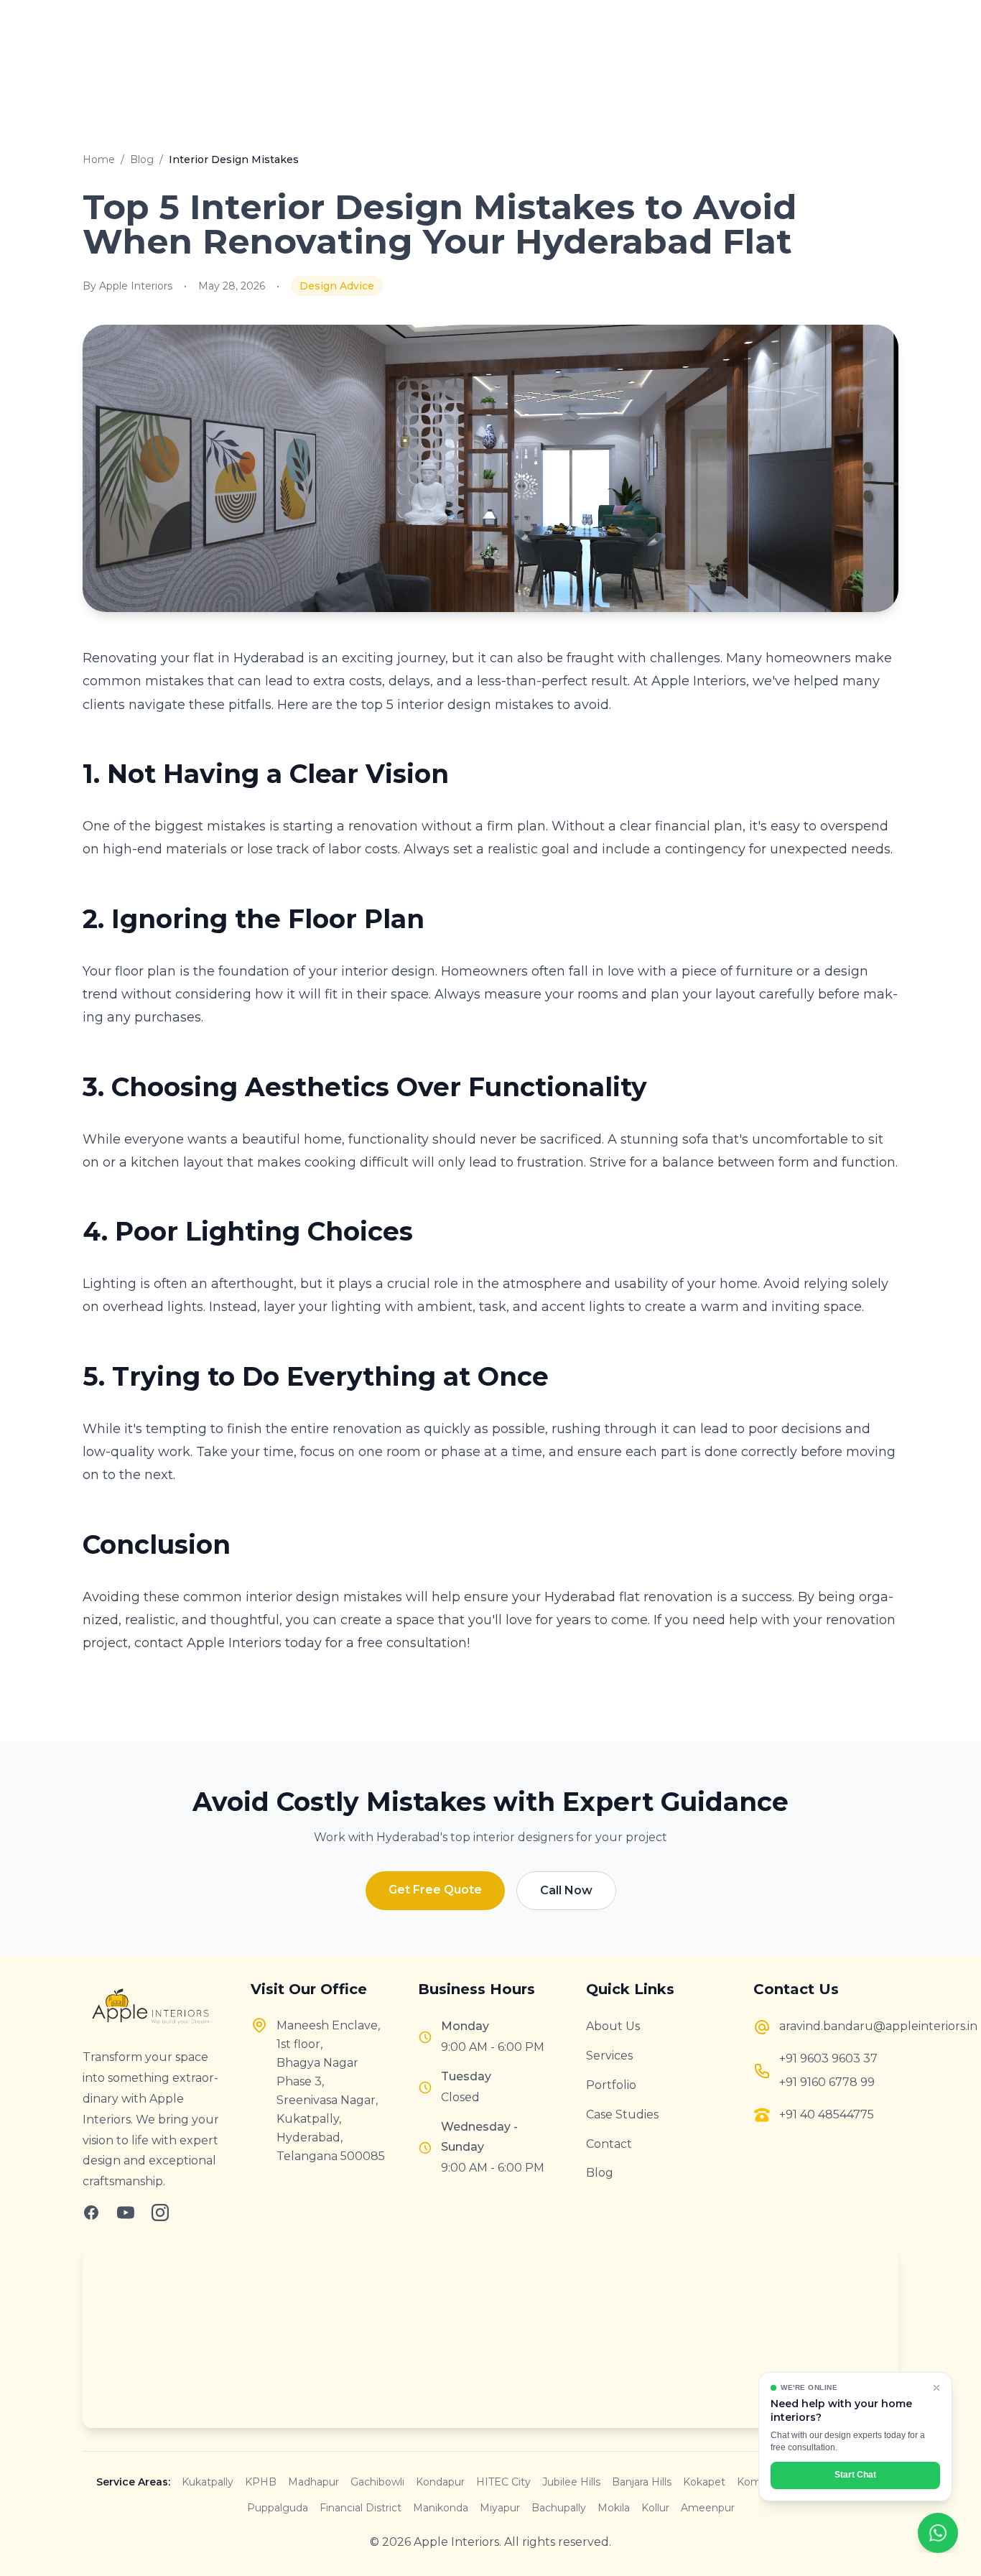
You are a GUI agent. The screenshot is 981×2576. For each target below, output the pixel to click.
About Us (613, 2026)
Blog (142, 159)
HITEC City (503, 2482)
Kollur (655, 2508)
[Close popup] (936, 2388)
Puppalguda (278, 2508)
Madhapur (313, 2482)
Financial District (361, 2508)
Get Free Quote (435, 1890)
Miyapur (500, 2508)
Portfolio (611, 2085)
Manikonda (441, 2508)
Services (609, 2056)
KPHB (261, 2482)
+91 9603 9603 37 (828, 2058)
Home (99, 159)
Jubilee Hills (571, 2482)
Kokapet (704, 2482)
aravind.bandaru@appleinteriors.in (839, 2026)
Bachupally (559, 2508)
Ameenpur (708, 2508)
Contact (609, 2144)
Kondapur (440, 2482)
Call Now (566, 1890)
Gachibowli (377, 2482)
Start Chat (855, 2475)
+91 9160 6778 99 (827, 2082)
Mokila (614, 2508)
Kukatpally (208, 2482)
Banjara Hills (642, 2482)
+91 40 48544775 (827, 2114)
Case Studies (622, 2114)
